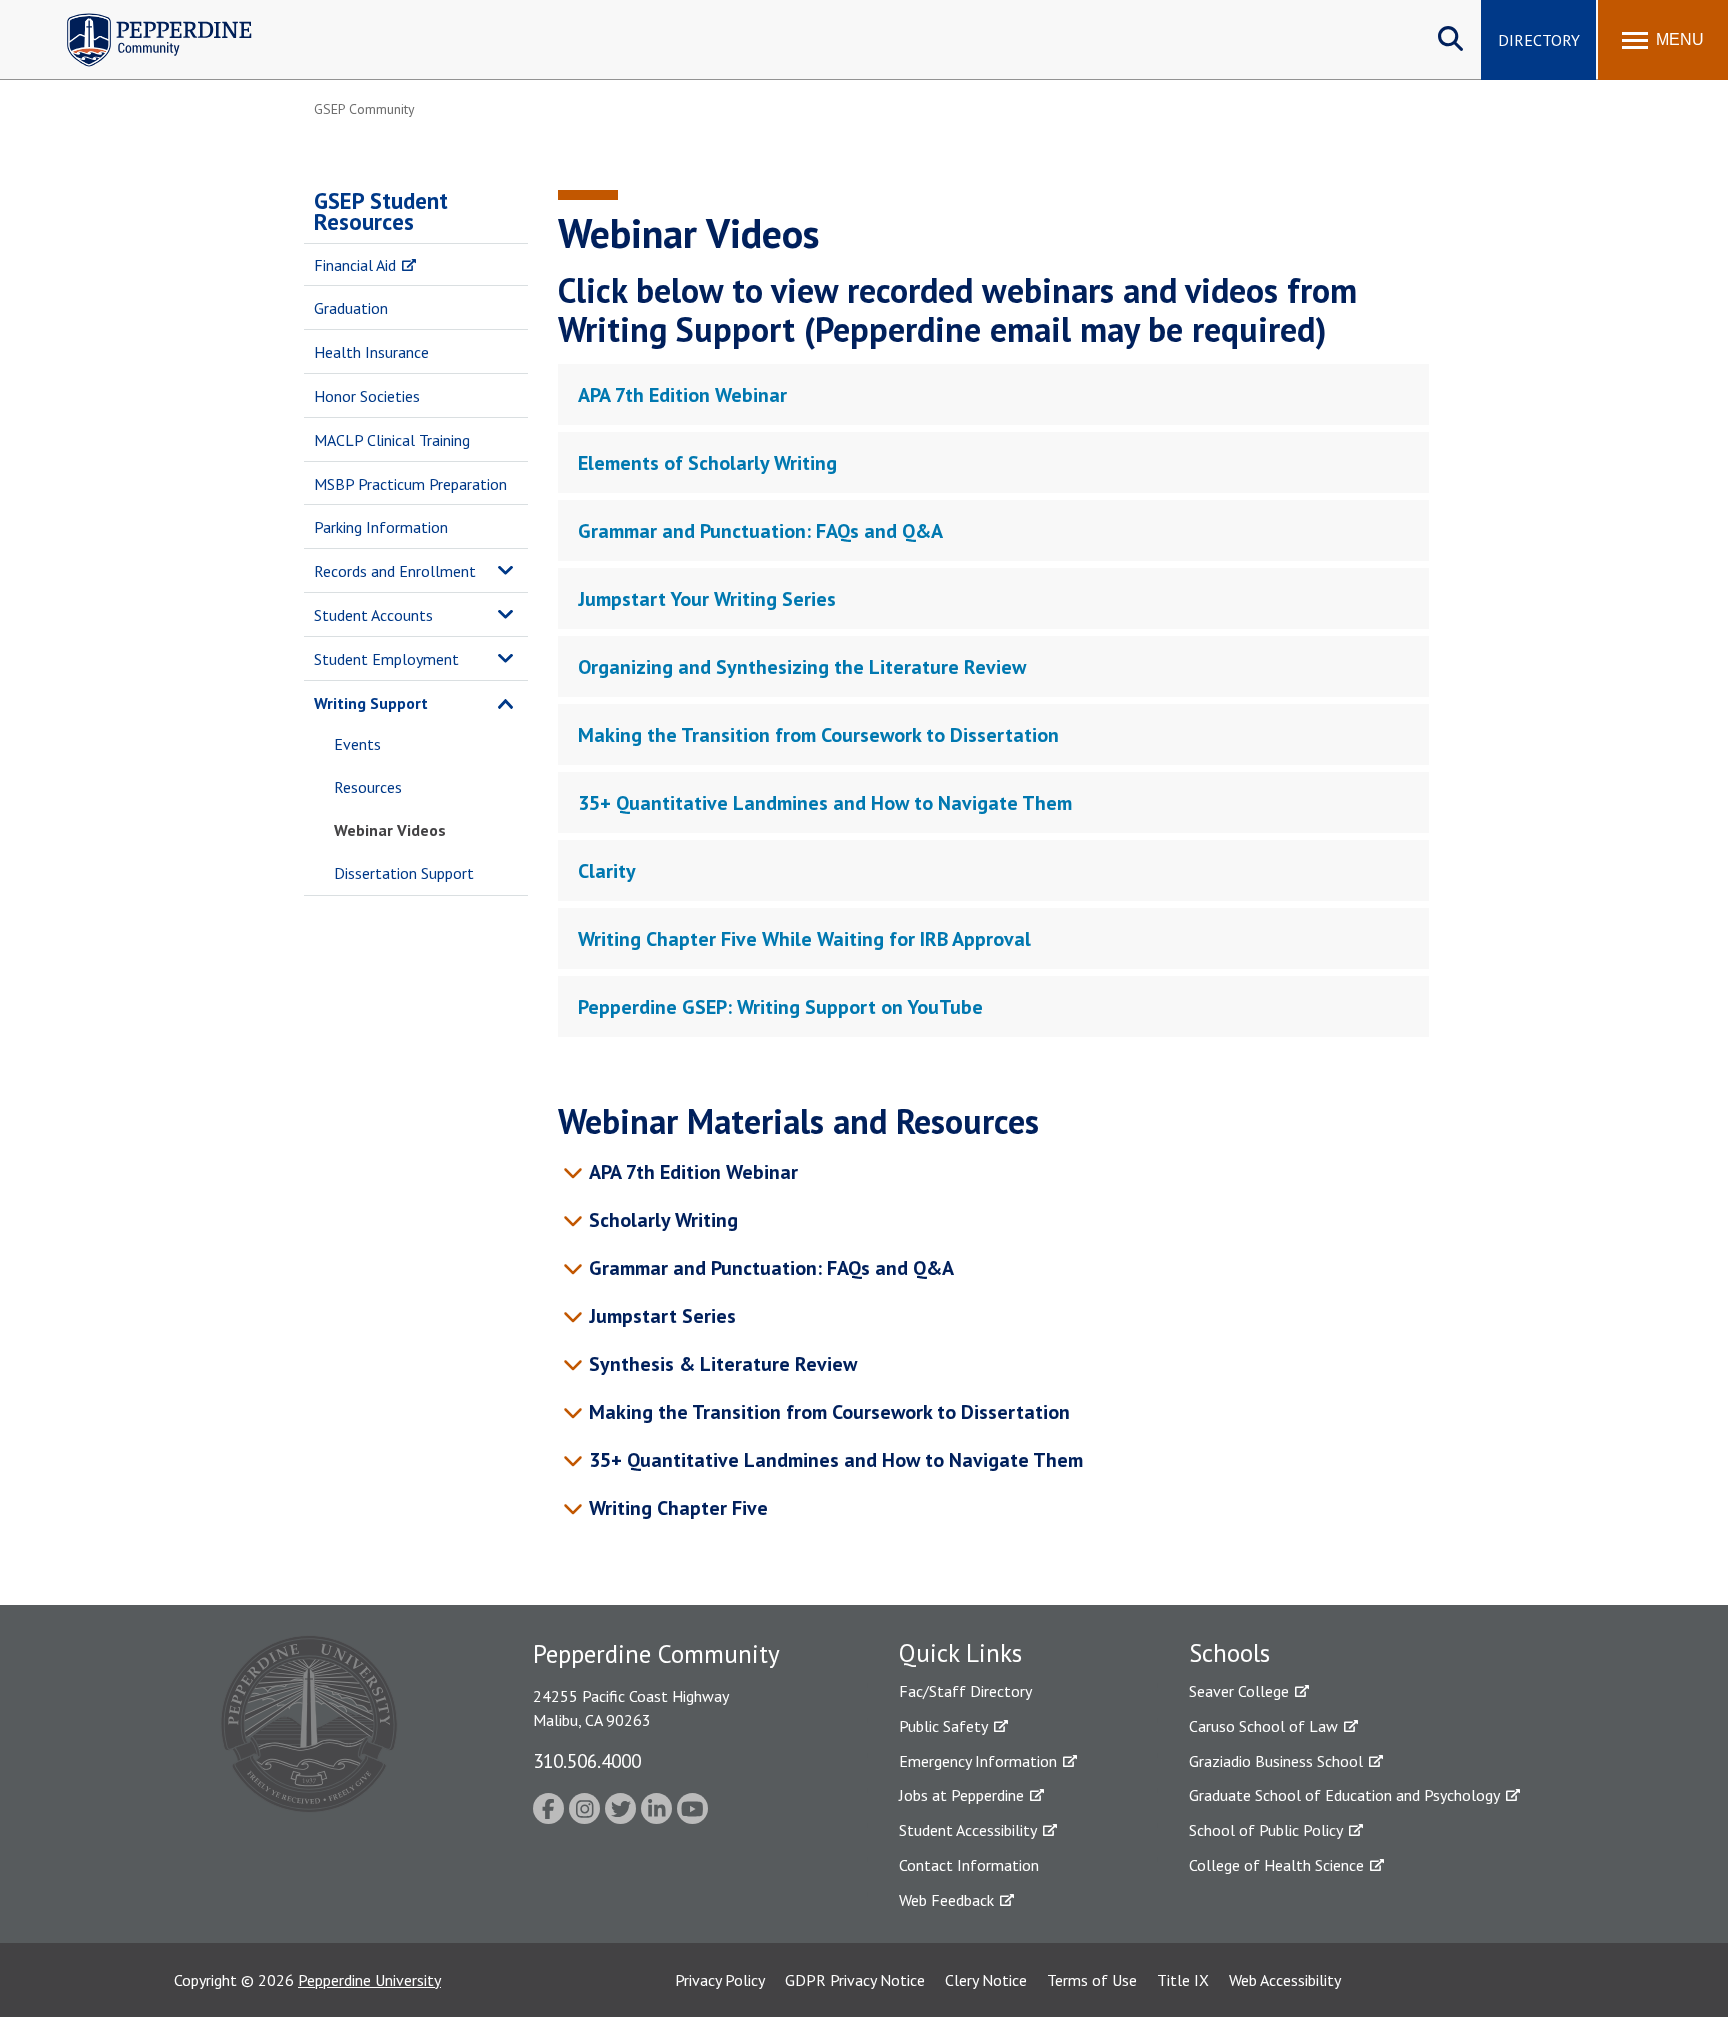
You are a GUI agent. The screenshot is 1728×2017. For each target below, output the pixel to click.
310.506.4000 (587, 1760)
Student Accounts (373, 615)
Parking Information (381, 527)
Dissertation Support (404, 873)
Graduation (351, 308)
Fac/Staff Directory (965, 1691)
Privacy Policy (720, 1980)
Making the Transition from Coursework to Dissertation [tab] (818, 735)
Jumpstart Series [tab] (662, 1316)
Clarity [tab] (607, 871)
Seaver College (1239, 1691)
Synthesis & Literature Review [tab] (723, 1364)
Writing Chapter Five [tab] (678, 1508)
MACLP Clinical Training (392, 440)
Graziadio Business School (1276, 1761)
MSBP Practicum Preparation (410, 484)
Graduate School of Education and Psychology (1344, 1795)
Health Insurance (371, 352)
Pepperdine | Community (144, 18)
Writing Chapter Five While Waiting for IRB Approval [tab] (804, 939)
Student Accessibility (968, 1830)
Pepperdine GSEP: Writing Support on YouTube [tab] (780, 1007)
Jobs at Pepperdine (961, 1795)
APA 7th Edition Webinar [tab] (682, 395)
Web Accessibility (1285, 1980)
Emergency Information (978, 1761)
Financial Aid (355, 265)
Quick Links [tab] (960, 1653)
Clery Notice (986, 1980)
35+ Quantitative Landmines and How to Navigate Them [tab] (825, 803)
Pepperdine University (369, 1980)
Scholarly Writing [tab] (663, 1220)
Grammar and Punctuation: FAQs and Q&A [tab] (760, 531)
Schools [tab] (1229, 1653)
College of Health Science (1276, 1865)
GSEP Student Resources (381, 211)
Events (357, 744)
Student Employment (386, 659)
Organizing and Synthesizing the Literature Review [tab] (802, 667)
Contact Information (969, 1865)
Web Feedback (946, 1900)
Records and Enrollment (395, 571)
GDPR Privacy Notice (855, 1980)
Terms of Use (1092, 1980)
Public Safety (943, 1726)
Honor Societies (367, 396)
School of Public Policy (1266, 1830)
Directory (1539, 40)
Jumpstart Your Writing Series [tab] (707, 599)
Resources (368, 787)
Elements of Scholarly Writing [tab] (707, 463)
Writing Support (371, 703)
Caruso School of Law (1263, 1726)
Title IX (1183, 1980)
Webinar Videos (390, 830)
